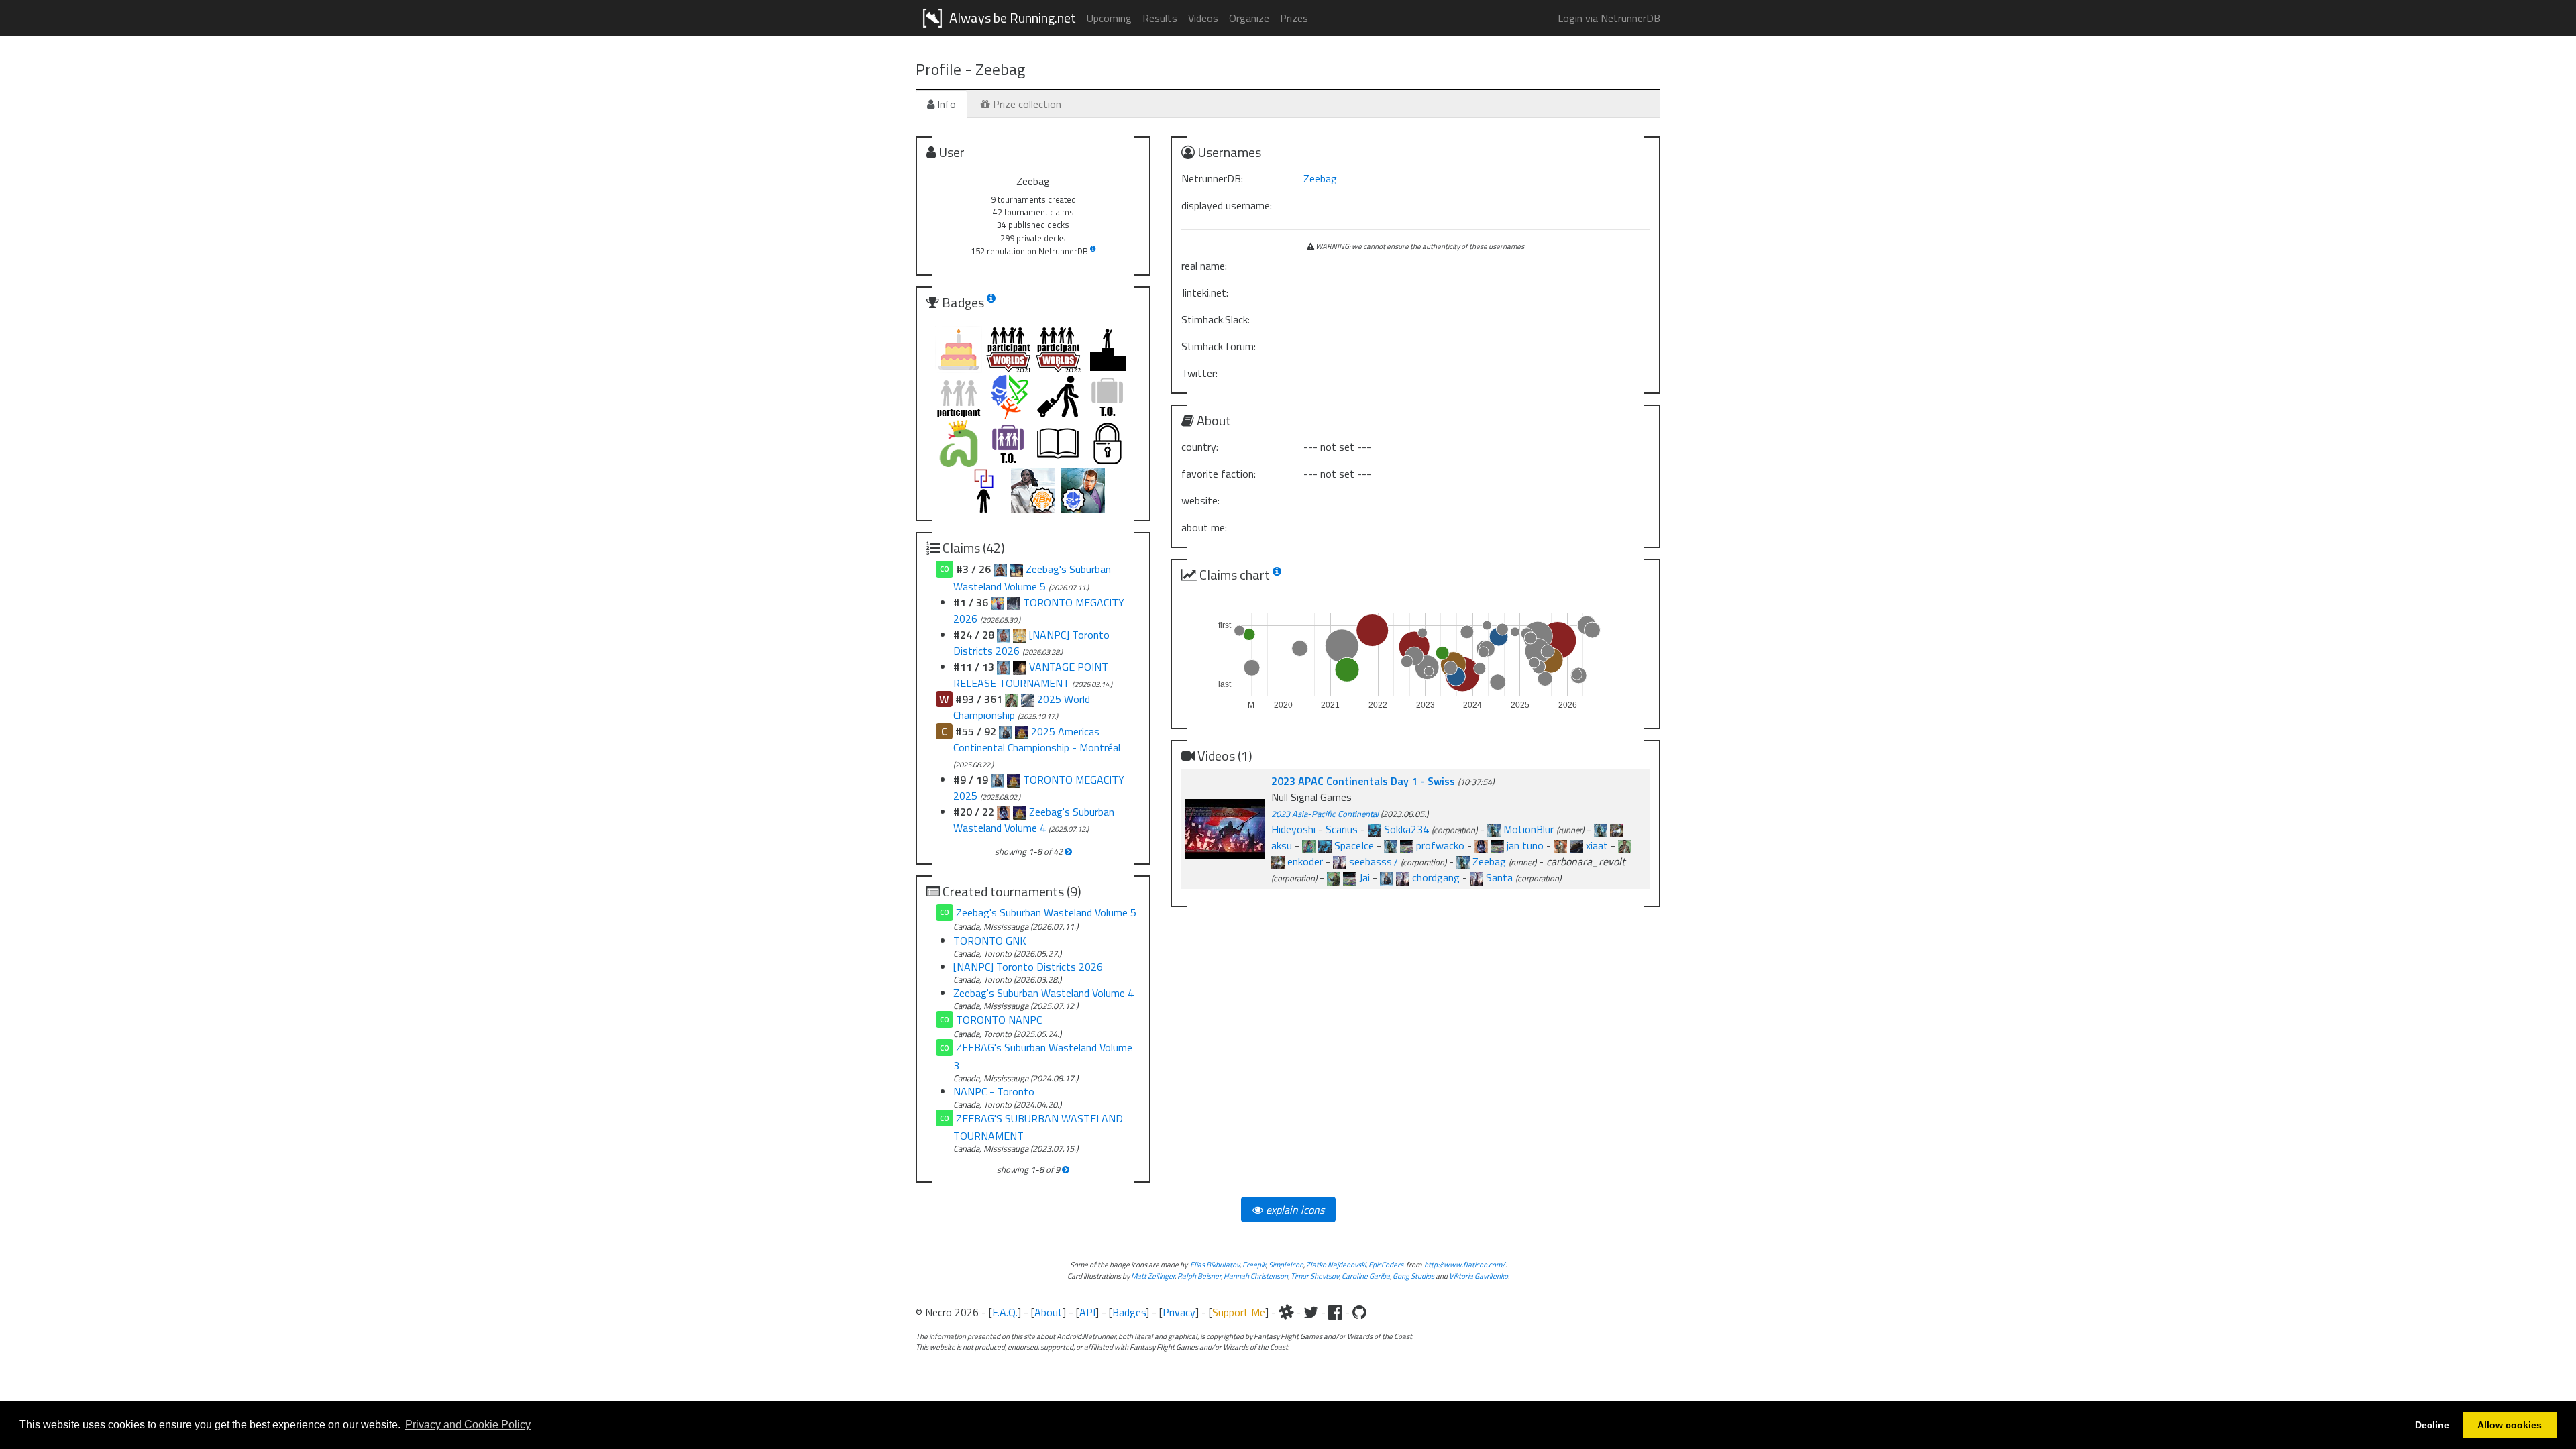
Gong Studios (1413, 1276)
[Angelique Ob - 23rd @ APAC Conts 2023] (1576, 845)
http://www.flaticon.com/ (1465, 1264)
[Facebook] (1335, 1312)
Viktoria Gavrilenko (1479, 1276)
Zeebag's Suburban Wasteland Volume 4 (1034, 820)
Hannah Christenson (1256, 1276)
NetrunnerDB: (1212, 178)
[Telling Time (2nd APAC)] (1350, 877)
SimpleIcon (1286, 1264)
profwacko (1440, 845)
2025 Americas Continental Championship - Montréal (1037, 739)
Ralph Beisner (1199, 1276)
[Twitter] (1311, 1312)
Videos (1203, 18)
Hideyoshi (1293, 829)
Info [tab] (945, 104)
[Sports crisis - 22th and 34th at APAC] (1617, 829)
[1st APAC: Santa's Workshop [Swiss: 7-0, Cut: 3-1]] (1477, 877)
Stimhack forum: (1219, 346)
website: (1200, 500)
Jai (1364, 877)
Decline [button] (2432, 1425)
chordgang (1436, 877)
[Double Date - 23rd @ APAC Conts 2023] (1560, 845)
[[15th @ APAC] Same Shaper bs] (1625, 845)
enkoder (1305, 861)
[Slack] (1286, 1312)
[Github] (1359, 1312)
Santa (1499, 877)
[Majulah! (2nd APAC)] (1334, 877)
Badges (1129, 1312)
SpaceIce (1354, 845)
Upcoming (1109, 18)
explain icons (1294, 1210)
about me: (1204, 527)
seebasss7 (1374, 861)
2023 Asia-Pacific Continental (1325, 814)
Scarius (1342, 829)
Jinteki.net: (1205, 292)
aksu (1282, 845)
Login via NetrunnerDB (1609, 18)
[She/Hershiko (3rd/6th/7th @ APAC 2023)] (1481, 845)
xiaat (1597, 845)
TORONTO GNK (990, 941)
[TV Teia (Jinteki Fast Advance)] (1375, 829)
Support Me (1239, 1312)
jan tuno (1525, 845)
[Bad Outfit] (1340, 861)
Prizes (1294, 18)
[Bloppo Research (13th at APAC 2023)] (1407, 845)
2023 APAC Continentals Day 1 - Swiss (1364, 781)
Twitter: (1199, 373)
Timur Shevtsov (1315, 1276)
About (1049, 1312)
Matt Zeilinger (1153, 1276)
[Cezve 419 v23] (1494, 829)
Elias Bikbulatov (1215, 1264)
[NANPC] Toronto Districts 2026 (1028, 967)
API (1087, 1312)
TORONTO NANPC (999, 1020)
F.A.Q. (1005, 1312)
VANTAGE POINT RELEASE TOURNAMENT (1031, 675)
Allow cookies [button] (2510, 1425)
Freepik (1254, 1264)
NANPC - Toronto (994, 1091)
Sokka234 (1406, 829)
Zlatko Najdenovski (1336, 1264)
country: (1200, 447)
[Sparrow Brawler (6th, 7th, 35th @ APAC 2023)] (1497, 845)
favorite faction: (1219, 474)
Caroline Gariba (1366, 1276)
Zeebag (1320, 178)
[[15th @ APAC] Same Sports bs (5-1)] (1278, 861)
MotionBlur (1528, 829)
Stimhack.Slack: (1216, 319)
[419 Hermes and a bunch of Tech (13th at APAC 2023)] (1391, 845)
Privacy (1179, 1312)
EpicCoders (1386, 1264)
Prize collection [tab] (1026, 104)
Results (1160, 18)
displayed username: (1227, 205)
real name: (1204, 266)
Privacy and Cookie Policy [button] (468, 1425)
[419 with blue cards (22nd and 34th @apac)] (1601, 829)
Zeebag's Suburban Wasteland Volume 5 (1046, 912)
